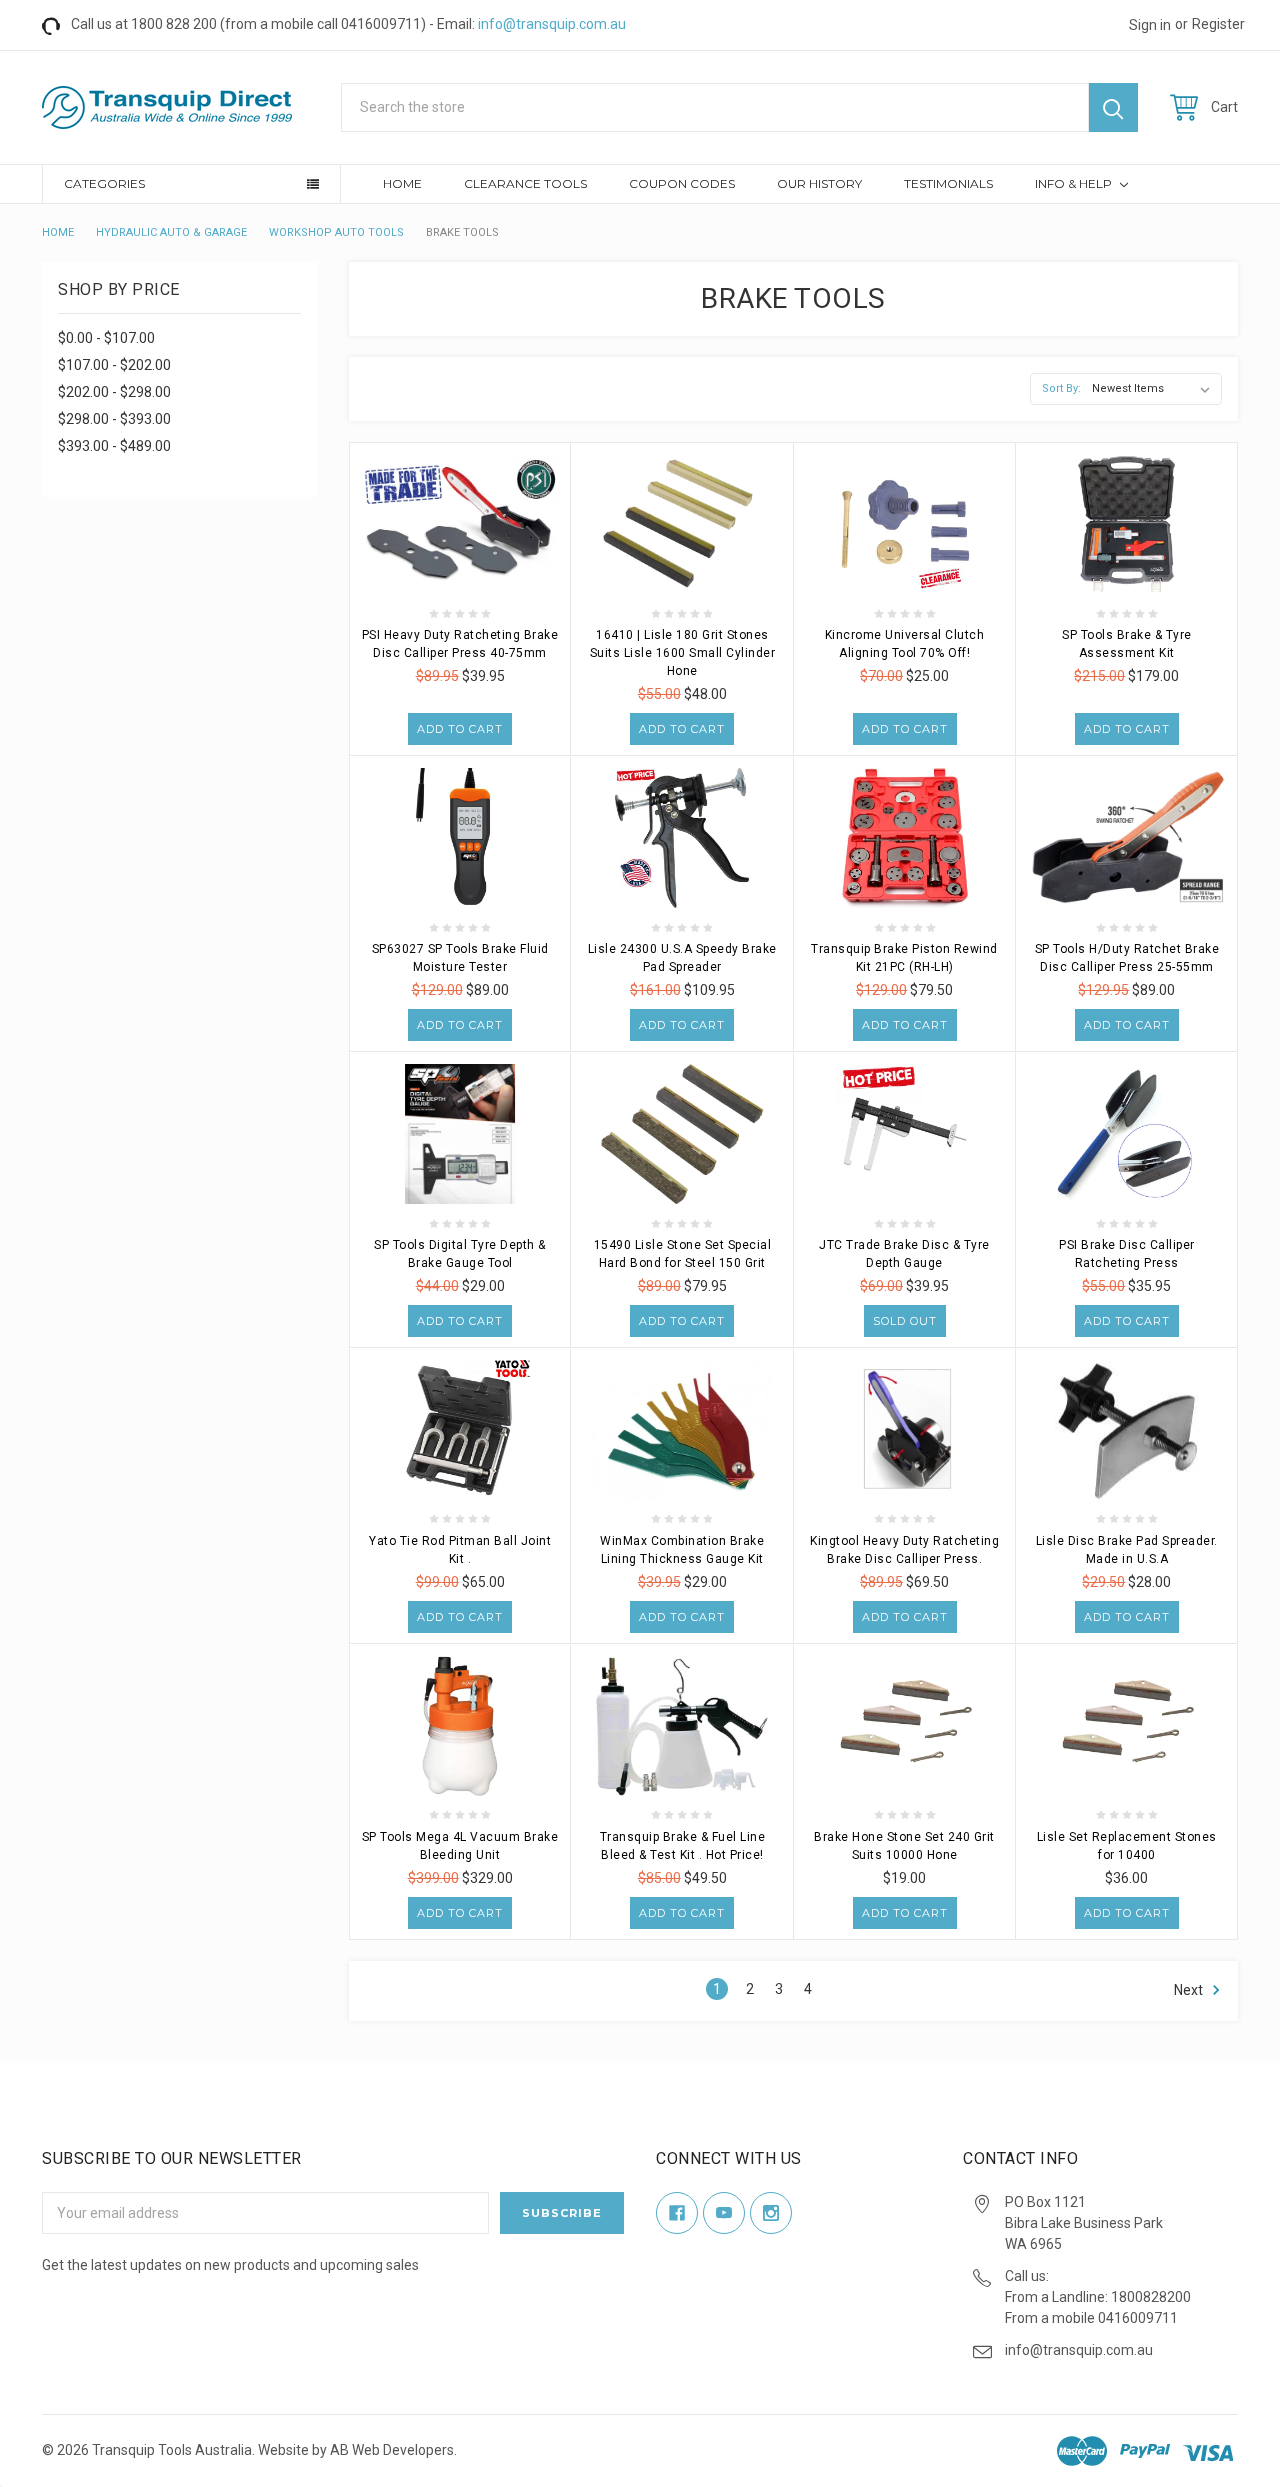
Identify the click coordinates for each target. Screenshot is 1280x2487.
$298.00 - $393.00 (114, 419)
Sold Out (905, 1321)
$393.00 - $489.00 (114, 446)
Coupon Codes (682, 183)
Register (1218, 24)
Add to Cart (460, 729)
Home (402, 183)
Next (1190, 1990)
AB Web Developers (392, 2450)
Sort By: (1061, 388)
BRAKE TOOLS (462, 232)
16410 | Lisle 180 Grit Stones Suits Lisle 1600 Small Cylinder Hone (683, 653)
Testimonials (948, 183)
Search (1113, 107)
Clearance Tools (525, 183)
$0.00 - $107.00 (106, 338)
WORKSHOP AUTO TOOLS (336, 232)
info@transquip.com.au (552, 24)
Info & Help (1075, 183)
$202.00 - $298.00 (114, 392)
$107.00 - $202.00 (114, 365)
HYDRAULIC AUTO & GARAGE (171, 232)
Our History (819, 183)
